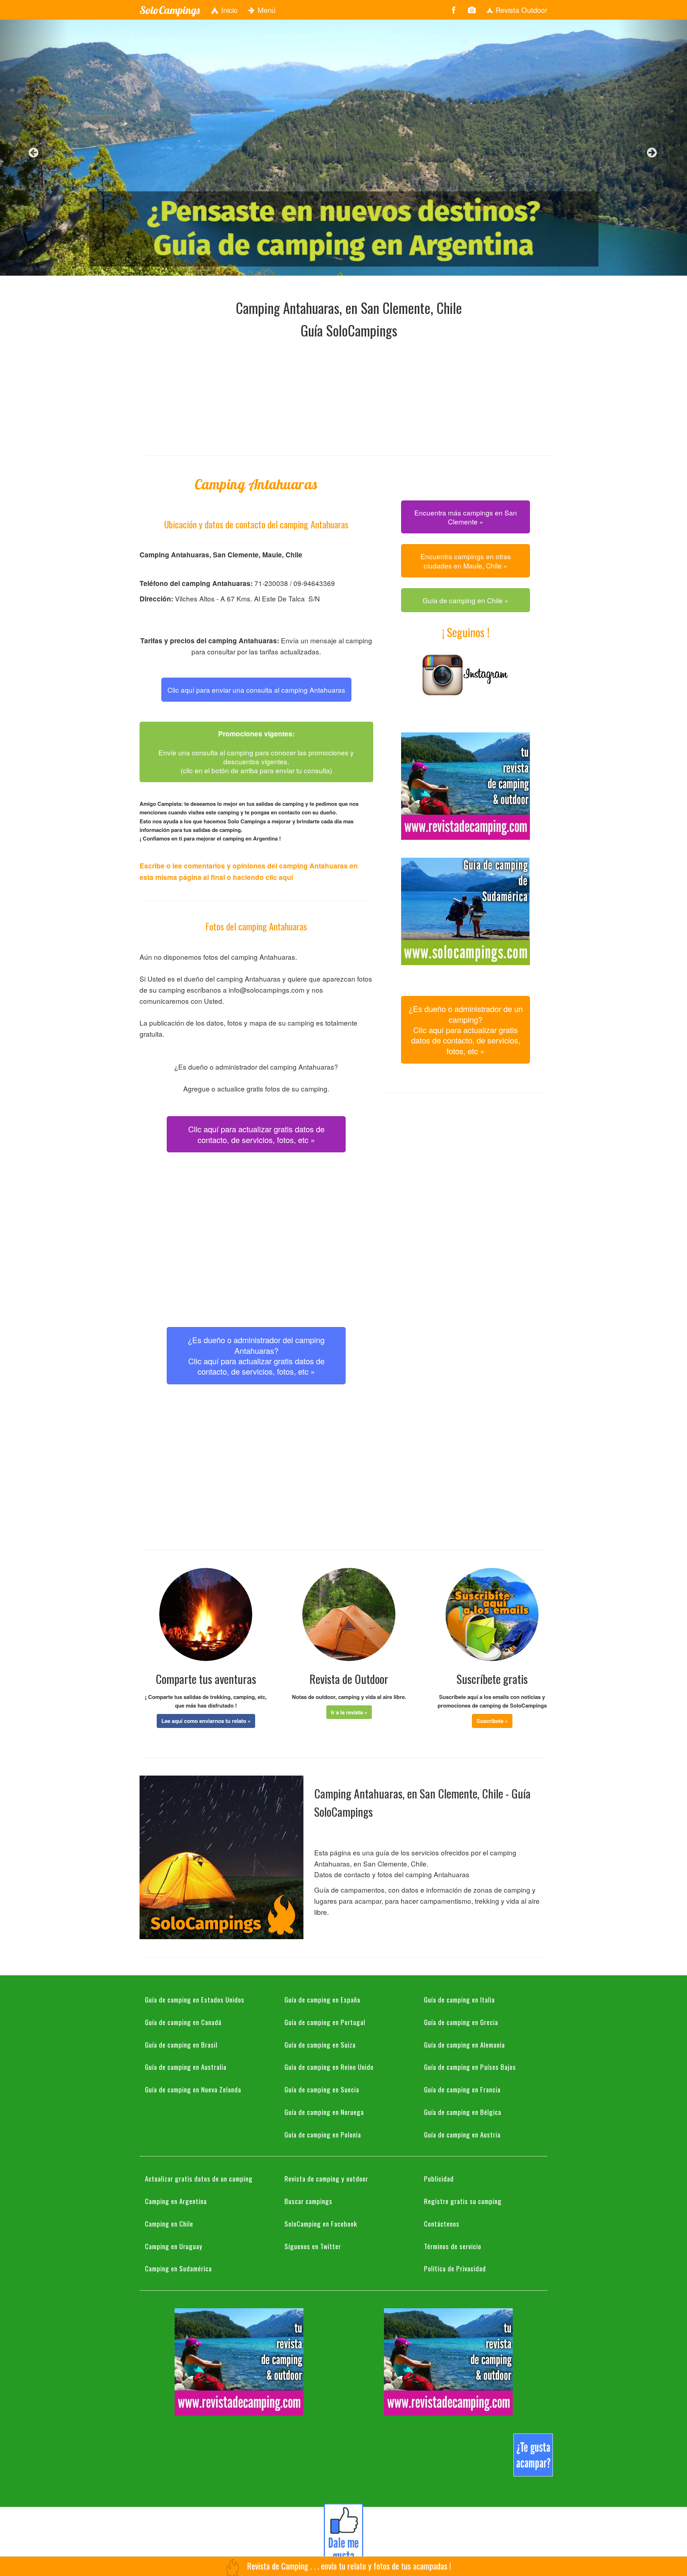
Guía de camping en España (322, 1999)
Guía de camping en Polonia (323, 2134)
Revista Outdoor (520, 10)
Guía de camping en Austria (462, 2134)
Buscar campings (308, 2201)
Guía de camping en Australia (186, 2067)
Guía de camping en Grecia (461, 2022)
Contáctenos (442, 2223)
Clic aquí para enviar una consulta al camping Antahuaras (256, 690)
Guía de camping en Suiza (320, 2044)
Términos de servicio (453, 2246)
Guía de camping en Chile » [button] (466, 600)
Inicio (228, 10)
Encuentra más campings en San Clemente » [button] (466, 517)
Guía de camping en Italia (459, 1999)
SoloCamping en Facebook (321, 2223)
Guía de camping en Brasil (181, 2044)
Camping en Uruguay (174, 2246)
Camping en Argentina (176, 2201)
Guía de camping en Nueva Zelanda (193, 2089)
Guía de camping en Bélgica (463, 2112)
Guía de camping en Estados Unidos (195, 1999)
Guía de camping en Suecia (322, 2089)
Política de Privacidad (455, 2268)
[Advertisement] (349, 395)
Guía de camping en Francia (462, 2089)
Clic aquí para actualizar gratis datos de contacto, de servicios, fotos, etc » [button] (256, 1134)
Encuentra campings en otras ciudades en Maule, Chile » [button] (466, 561)
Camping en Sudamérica (178, 2268)
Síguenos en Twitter (313, 2246)
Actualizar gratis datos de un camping (199, 2178)
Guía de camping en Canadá (183, 2022)
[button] (206, 1721)
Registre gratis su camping (463, 2201)
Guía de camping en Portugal (325, 2022)
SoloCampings (170, 10)
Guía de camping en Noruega (324, 2112)
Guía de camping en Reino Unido (329, 2067)
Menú (265, 10)
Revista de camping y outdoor (326, 2178)
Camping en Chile (169, 2223)
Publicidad (439, 2178)
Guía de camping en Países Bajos (470, 2067)
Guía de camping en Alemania (464, 2044)
